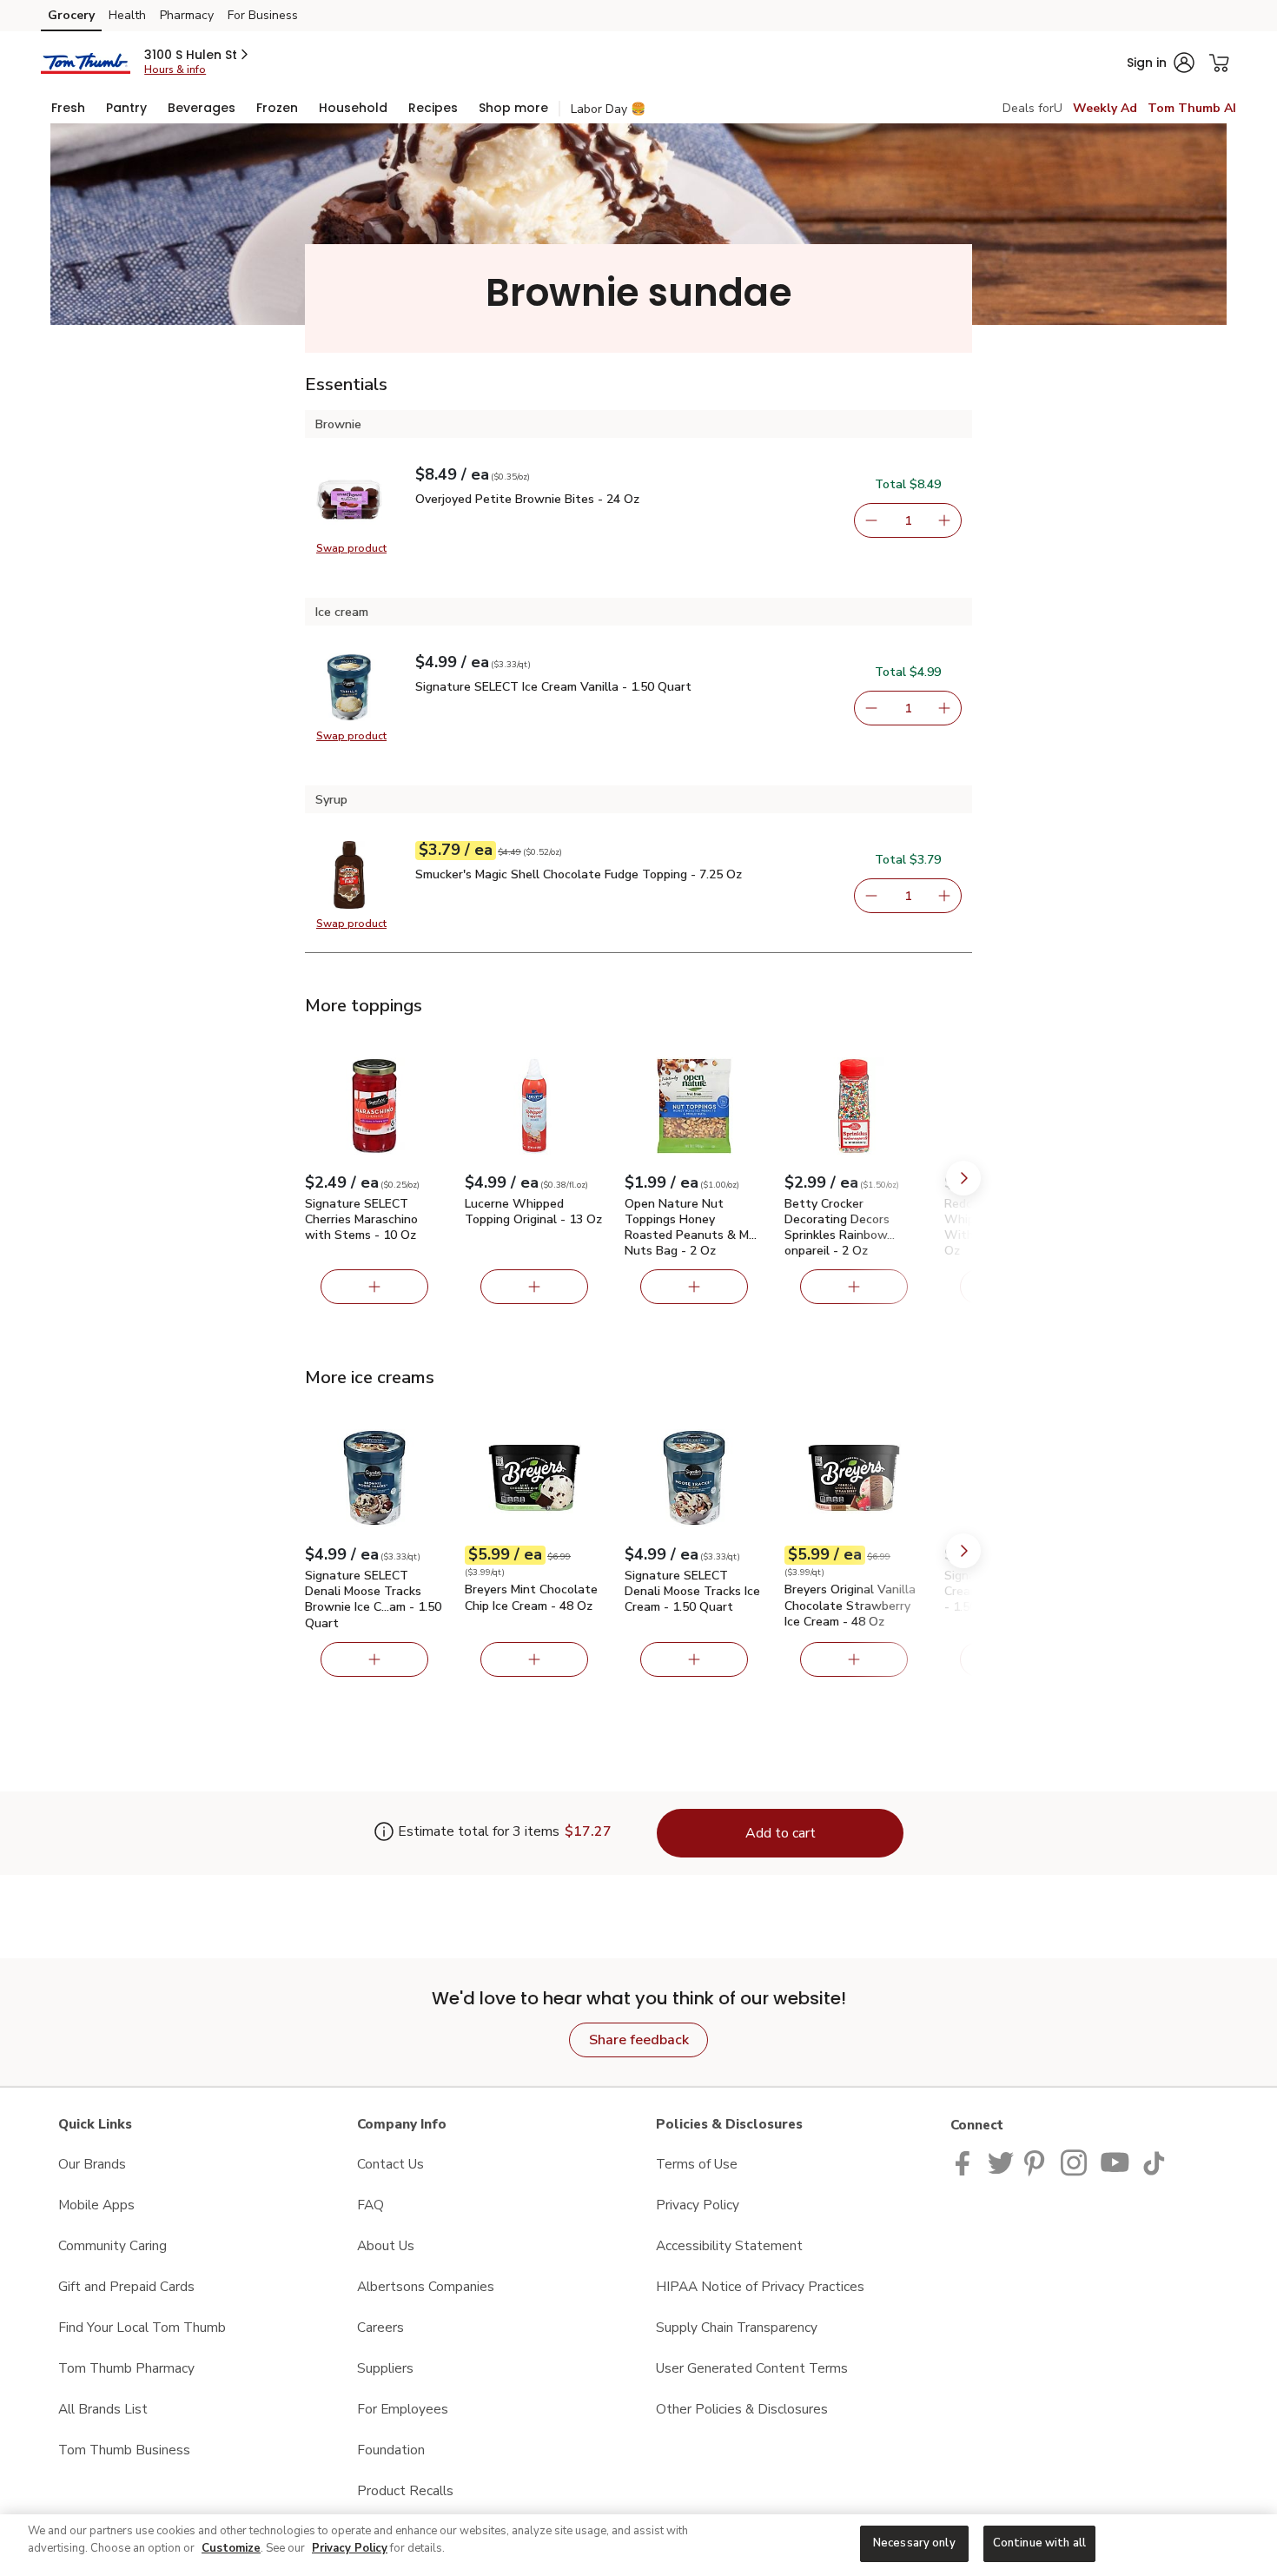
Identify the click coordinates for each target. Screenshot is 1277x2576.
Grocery (71, 15)
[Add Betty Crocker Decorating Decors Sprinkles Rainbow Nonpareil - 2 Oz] (854, 1287)
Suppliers (385, 2368)
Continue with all (1039, 2543)
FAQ (371, 2205)
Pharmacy (187, 15)
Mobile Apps (96, 2205)
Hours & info (175, 70)
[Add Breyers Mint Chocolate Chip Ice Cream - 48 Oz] (534, 1659)
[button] (198, 55)
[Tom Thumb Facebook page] (966, 2161)
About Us (386, 2245)
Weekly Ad (1105, 108)
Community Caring (112, 2245)
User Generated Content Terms (752, 2368)
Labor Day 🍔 (608, 109)
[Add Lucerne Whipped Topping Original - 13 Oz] (534, 1287)
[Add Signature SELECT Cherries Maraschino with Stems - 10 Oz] (374, 1287)
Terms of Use (697, 2164)
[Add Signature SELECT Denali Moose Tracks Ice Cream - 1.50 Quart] (694, 1659)
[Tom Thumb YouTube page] (1115, 2161)
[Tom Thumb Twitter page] (1001, 2161)
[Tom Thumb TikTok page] (1154, 2161)
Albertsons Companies (426, 2286)
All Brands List (103, 2409)
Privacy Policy (698, 2205)
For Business (263, 15)
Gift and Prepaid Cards (126, 2286)
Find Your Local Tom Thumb (142, 2327)
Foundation (391, 2450)
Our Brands (92, 2164)
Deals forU (1032, 108)
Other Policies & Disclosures (742, 2409)
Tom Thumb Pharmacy (126, 2368)
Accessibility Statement (729, 2245)
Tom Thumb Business (124, 2450)
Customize (231, 2548)
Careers (380, 2327)
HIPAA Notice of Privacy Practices (760, 2286)
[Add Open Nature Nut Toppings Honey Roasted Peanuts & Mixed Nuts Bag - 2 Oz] (694, 1287)
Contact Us (390, 2164)
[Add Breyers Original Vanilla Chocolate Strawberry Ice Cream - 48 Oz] (854, 1659)
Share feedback (639, 2040)
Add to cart (781, 1833)
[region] (638, 2545)
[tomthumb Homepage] (86, 62)
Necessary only (914, 2543)
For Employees (403, 2409)
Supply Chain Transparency (737, 2327)
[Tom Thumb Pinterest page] (1037, 2161)
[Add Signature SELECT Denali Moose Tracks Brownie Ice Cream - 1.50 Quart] (374, 1659)
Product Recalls (405, 2490)
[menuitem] (68, 108)
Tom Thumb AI (1192, 108)
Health (127, 15)
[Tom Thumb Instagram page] (1075, 2161)
